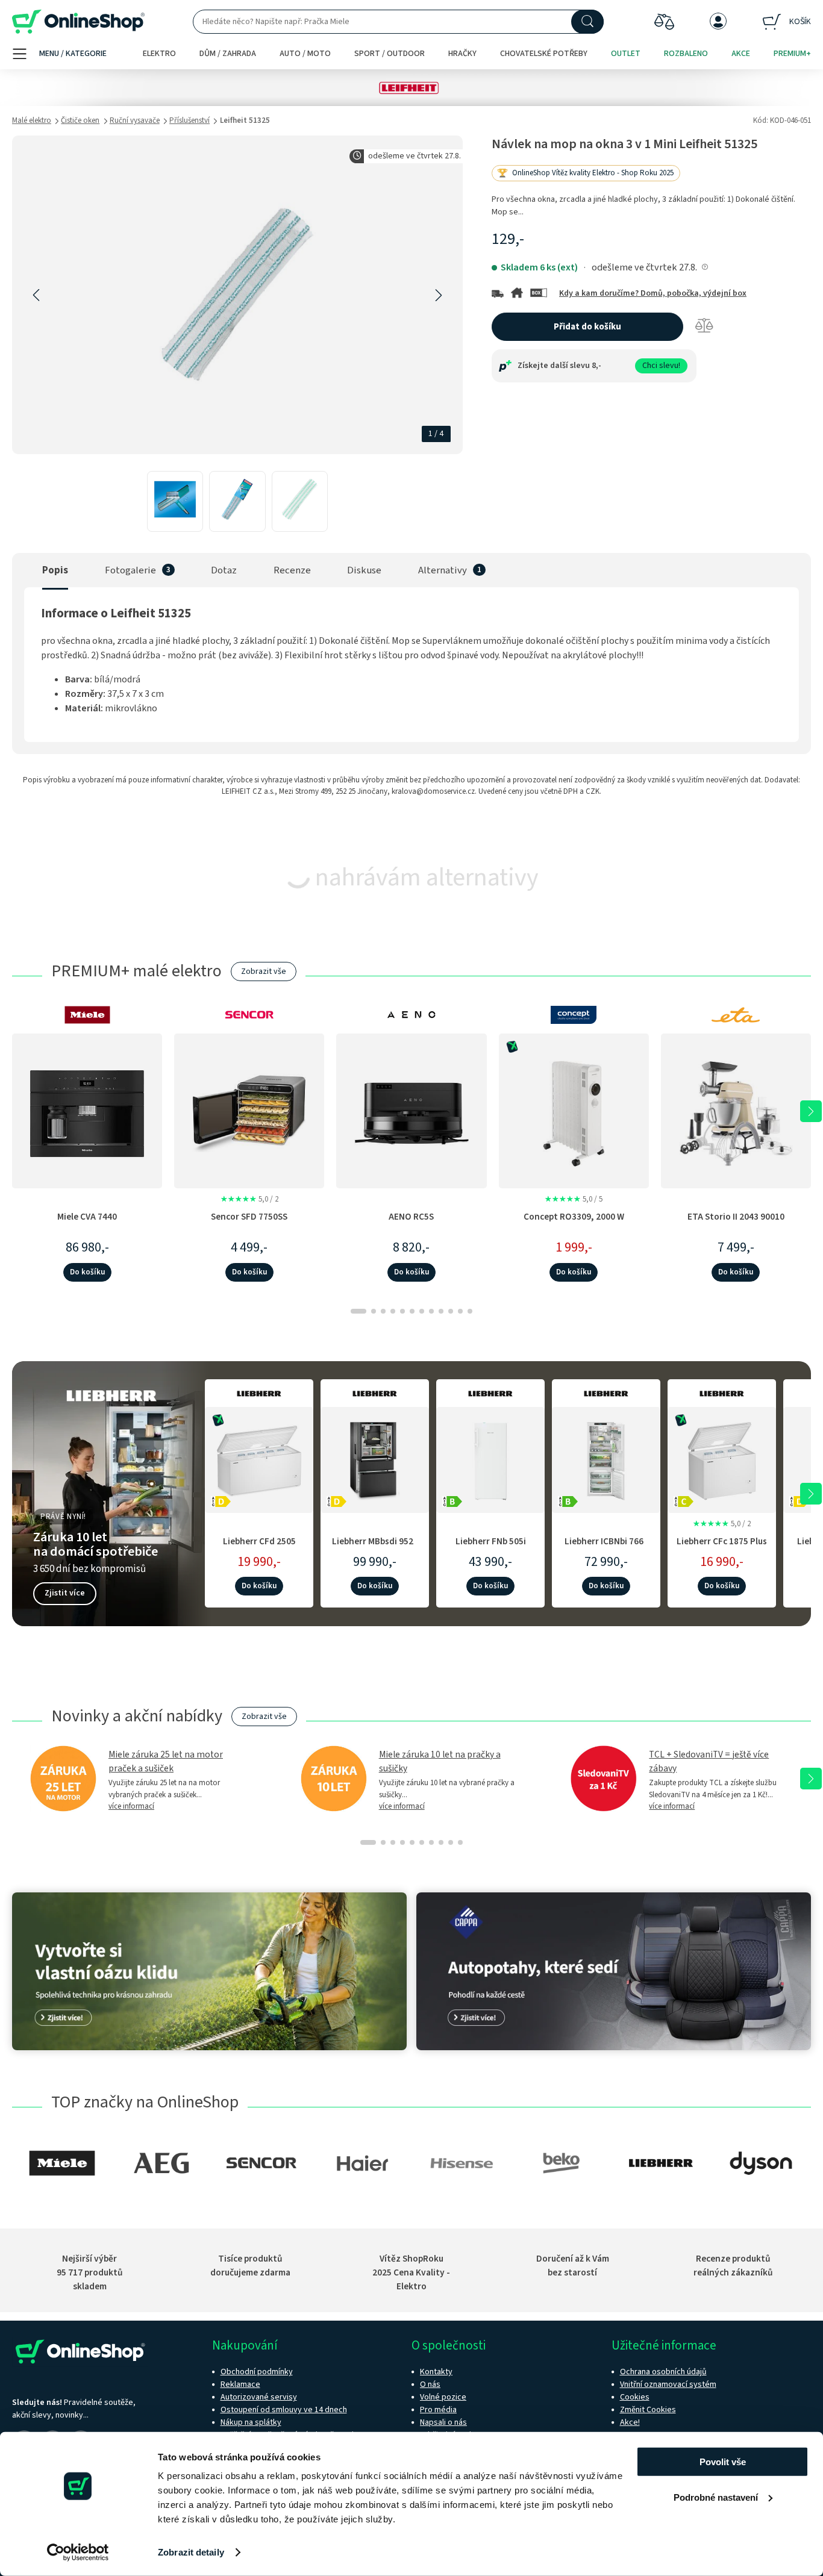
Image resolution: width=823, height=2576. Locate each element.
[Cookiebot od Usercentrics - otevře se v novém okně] (78, 2553)
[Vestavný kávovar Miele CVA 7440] (87, 1111)
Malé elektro (32, 120)
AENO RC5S (411, 1217)
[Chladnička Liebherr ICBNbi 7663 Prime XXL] (606, 1458)
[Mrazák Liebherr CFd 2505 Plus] (259, 1458)
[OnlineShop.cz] (78, 22)
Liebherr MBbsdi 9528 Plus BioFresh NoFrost (375, 1548)
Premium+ (792, 54)
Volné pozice (443, 2397)
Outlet (626, 54)
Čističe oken (80, 120)
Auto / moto (305, 54)
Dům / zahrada (228, 54)
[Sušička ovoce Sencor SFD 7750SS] (249, 1111)
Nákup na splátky (251, 2422)
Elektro (159, 54)
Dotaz (224, 570)
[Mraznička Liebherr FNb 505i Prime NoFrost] (490, 1458)
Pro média (438, 2410)
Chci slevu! (661, 366)
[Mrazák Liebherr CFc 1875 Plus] (722, 1458)
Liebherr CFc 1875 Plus (722, 1541)
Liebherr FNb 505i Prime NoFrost (491, 1548)
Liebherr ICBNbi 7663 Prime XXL (606, 1548)
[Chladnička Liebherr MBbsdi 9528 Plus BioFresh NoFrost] (375, 1458)
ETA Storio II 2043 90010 (736, 1217)
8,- (596, 366)
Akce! (630, 2422)
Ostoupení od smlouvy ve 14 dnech (284, 2410)
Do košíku (87, 1272)
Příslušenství (189, 120)
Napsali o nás (443, 2422)
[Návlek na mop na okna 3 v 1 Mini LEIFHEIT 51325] (175, 501)
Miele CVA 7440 (87, 1217)
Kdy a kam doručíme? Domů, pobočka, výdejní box (653, 293)
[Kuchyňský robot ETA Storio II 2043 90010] (736, 1111)
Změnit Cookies (648, 2410)
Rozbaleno (686, 54)
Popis (55, 570)
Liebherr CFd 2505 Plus (259, 1548)
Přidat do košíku (587, 327)
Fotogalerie (130, 570)
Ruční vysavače (135, 120)
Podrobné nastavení (716, 2497)
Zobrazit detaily (191, 2552)
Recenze (292, 570)
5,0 (249, 1199)
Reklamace (240, 2384)
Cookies (635, 2397)
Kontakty (436, 2372)
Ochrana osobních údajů (663, 2372)
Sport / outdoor (390, 54)
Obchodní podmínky (257, 2372)
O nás (430, 2384)
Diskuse (364, 570)
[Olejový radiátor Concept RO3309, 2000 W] (574, 1111)
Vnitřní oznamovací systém (668, 2384)
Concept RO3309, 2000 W (574, 1217)
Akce (741, 54)
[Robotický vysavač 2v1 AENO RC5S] (411, 1111)
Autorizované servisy (259, 2397)
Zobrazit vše (264, 971)
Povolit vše (723, 2462)
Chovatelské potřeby (544, 54)
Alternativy (443, 570)
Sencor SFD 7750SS (249, 1217)
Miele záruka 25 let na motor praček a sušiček (166, 1761)
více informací (131, 1806)
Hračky (462, 54)
